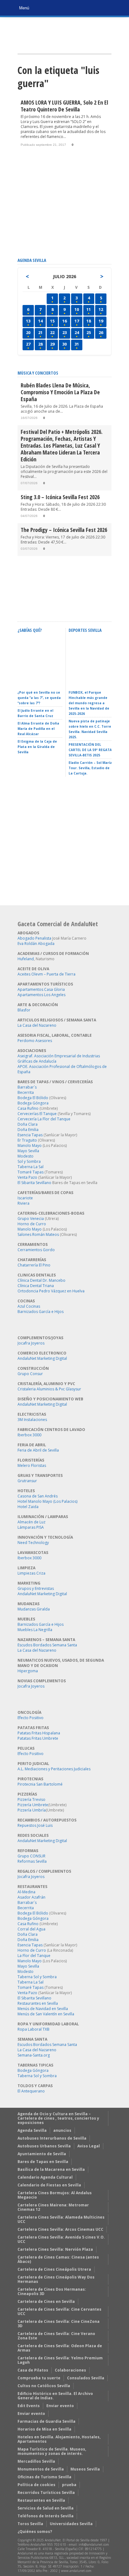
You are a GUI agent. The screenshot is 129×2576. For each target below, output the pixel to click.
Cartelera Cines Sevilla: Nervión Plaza (55, 2249)
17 (77, 321)
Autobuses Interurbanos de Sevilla (52, 2138)
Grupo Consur (30, 1374)
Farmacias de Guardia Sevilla (46, 2421)
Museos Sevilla (85, 2469)
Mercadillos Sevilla (36, 2461)
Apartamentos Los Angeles (41, 995)
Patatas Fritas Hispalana (39, 1733)
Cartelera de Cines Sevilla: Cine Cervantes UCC (59, 2311)
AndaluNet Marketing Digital (42, 1358)
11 (89, 309)
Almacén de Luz (31, 1522)
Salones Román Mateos (38, 1234)
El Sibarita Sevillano (34, 1183)
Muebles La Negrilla (35, 1630)
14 (40, 321)
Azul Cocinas (29, 1306)
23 (64, 332)
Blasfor (24, 1010)
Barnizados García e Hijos (41, 1312)
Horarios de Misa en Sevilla (44, 2429)
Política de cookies (36, 2485)
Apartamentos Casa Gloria (41, 989)
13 (28, 321)
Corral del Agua (31, 1929)
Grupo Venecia (31, 1219)
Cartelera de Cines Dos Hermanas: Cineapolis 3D (52, 2291)
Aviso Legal (89, 2146)
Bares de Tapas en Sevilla (43, 2162)
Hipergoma (28, 1671)
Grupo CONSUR (31, 1856)
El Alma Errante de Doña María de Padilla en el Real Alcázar (38, 729)
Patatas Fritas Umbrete (38, 1738)
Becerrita (26, 1092)
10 (77, 309)
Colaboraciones (70, 2370)
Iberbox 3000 (29, 1435)
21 (40, 332)
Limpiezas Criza (31, 1573)
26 (101, 332)
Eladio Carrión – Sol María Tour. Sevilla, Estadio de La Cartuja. (90, 768)
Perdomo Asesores (35, 1041)
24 (77, 332)
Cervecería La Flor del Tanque (44, 1119)
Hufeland (26, 959)
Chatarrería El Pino (34, 1265)
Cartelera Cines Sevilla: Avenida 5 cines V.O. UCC (61, 2239)
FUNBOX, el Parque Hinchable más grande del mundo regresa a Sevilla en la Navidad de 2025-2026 (89, 703)
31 (77, 344)
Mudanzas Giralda (34, 1609)
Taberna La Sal (31, 1167)
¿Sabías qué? (30, 630)
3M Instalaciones (32, 1420)
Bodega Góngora (33, 1103)
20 (28, 332)
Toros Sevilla (30, 2524)
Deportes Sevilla (85, 630)
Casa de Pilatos (33, 2370)
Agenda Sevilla (32, 2130)
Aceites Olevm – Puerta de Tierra (46, 974)
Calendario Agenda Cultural (45, 2177)
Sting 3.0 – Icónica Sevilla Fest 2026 (60, 497)
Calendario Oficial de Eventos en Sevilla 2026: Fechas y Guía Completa (38, 676)
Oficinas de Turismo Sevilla (44, 2477)
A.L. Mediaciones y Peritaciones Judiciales (54, 1769)
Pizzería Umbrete (33, 1805)
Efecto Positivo (31, 1718)
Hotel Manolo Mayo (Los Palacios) (47, 1501)
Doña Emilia (28, 1130)
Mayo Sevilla (28, 1151)
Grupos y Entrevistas (36, 1588)
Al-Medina (26, 1892)
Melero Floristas (32, 1465)
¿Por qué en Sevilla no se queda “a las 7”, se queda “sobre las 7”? (39, 698)
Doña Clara (28, 1124)
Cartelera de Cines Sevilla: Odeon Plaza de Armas (60, 2348)
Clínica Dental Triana (36, 1286)
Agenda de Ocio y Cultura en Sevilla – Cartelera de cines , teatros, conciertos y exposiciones (58, 2118)
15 (52, 321)
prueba (69, 2485)
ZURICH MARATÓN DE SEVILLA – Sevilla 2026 (87, 679)
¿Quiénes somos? (35, 2532)
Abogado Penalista (34, 938)
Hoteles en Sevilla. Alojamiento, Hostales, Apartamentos (59, 2439)
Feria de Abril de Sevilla (38, 1450)
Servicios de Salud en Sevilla (46, 2508)
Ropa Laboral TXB (34, 2029)
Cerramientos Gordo (36, 1250)
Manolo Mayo (30, 1145)
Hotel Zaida (28, 1507)
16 (64, 321)
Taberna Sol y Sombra (37, 1977)
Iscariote (25, 1198)
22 (52, 332)
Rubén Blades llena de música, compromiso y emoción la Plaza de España (60, 392)
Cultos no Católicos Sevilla (44, 2386)
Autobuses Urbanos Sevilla (44, 2146)
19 (101, 321)
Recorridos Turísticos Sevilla (46, 2492)
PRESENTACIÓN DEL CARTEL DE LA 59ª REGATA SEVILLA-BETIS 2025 (90, 750)
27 (28, 344)
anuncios (62, 2130)
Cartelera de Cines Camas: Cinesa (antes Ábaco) (58, 2259)
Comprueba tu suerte (39, 2378)
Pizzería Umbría (32, 1810)
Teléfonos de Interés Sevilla (46, 2516)
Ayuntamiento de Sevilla (42, 2154)
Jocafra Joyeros (31, 1343)
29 (52, 344)
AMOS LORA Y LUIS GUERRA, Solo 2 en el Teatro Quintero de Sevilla (64, 106)
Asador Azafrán (31, 1897)
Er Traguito (27, 1140)
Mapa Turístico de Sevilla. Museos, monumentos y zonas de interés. (52, 2451)
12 (101, 309)
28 (40, 344)
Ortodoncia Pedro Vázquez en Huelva (51, 1291)
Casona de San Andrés (38, 1496)
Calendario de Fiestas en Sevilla (49, 2185)
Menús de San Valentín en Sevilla (46, 2014)
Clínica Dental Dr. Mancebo (41, 1280)
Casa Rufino (28, 1108)
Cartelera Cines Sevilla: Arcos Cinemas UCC (60, 2229)
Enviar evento (60, 2406)
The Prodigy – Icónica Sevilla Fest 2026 (64, 530)
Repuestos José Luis (35, 1825)
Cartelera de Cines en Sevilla (46, 2301)
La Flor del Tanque (34, 1956)
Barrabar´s (27, 1087)
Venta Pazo (27, 1177)
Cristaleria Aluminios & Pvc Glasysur (49, 1389)
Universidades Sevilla (71, 2524)
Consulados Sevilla (86, 2378)
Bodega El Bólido (33, 1098)
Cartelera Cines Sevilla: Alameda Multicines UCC (61, 2219)
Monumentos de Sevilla (41, 2469)
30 (64, 344)
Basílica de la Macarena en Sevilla (51, 2169)
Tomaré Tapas (31, 1172)
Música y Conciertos (38, 373)
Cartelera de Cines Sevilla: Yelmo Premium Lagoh (60, 2360)
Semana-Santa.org (34, 2055)
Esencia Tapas (30, 1135)
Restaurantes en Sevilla (38, 2003)
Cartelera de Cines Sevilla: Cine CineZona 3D (59, 2324)
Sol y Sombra (29, 1161)
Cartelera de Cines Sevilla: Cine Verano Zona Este (56, 2336)
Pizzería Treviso (31, 1799)
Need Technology (33, 1543)
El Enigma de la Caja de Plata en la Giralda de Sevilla (37, 747)
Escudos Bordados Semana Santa (47, 1645)
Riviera (23, 1203)
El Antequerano (31, 2091)
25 (89, 332)
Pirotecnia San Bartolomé (40, 1784)
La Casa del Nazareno (37, 1025)
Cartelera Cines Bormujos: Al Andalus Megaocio (55, 2195)
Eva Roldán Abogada (36, 944)
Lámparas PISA (31, 1527)
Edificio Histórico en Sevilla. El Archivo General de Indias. (55, 2396)
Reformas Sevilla (32, 1861)
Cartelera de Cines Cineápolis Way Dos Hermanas (56, 2279)
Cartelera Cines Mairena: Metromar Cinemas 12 (53, 2207)
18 (89, 321)
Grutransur (27, 1481)
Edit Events (29, 2406)
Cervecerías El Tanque (37, 1114)
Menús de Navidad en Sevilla (43, 2009)
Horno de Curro (32, 1224)
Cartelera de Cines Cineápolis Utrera (54, 2269)
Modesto (26, 1156)
